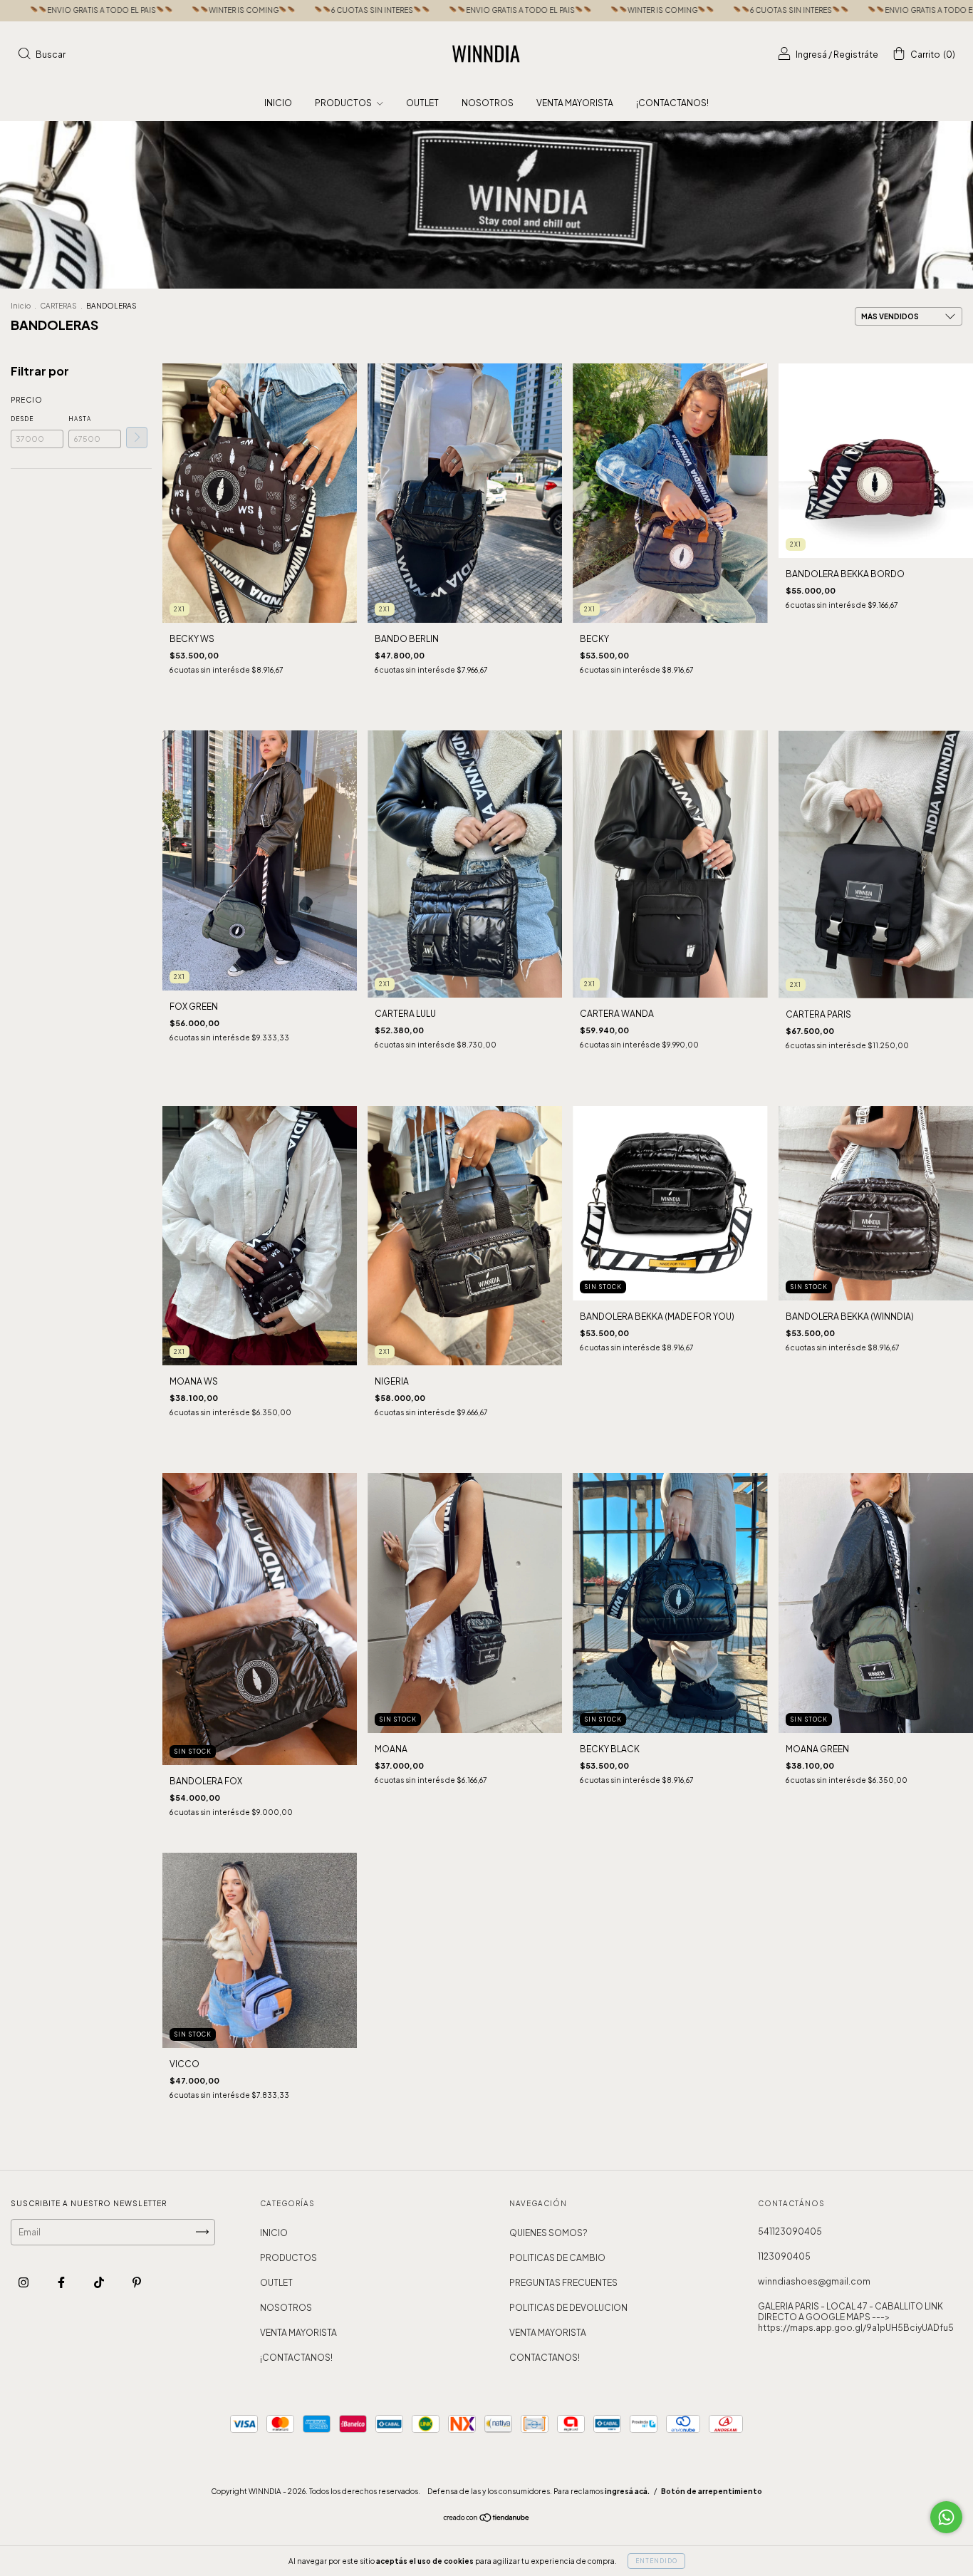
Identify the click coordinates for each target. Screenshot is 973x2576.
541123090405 (790, 2231)
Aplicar (137, 438)
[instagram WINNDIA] (24, 2282)
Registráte (856, 55)
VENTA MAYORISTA (575, 103)
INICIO (278, 103)
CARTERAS (58, 306)
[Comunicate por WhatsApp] (946, 2517)
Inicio (21, 306)
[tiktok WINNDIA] (100, 2282)
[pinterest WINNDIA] (137, 2282)
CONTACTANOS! (545, 2358)
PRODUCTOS (344, 103)
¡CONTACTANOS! (672, 103)
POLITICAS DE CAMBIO (557, 2258)
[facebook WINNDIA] (62, 2282)
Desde (22, 419)
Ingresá (811, 55)
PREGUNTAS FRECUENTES (563, 2283)
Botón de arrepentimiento (712, 2491)
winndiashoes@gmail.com (814, 2281)
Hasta (80, 419)
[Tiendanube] (487, 2519)
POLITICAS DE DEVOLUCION (568, 2308)
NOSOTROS (488, 103)
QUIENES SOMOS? (548, 2233)
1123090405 (784, 2256)
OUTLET (422, 103)
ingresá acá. (627, 2491)
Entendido (656, 2561)
